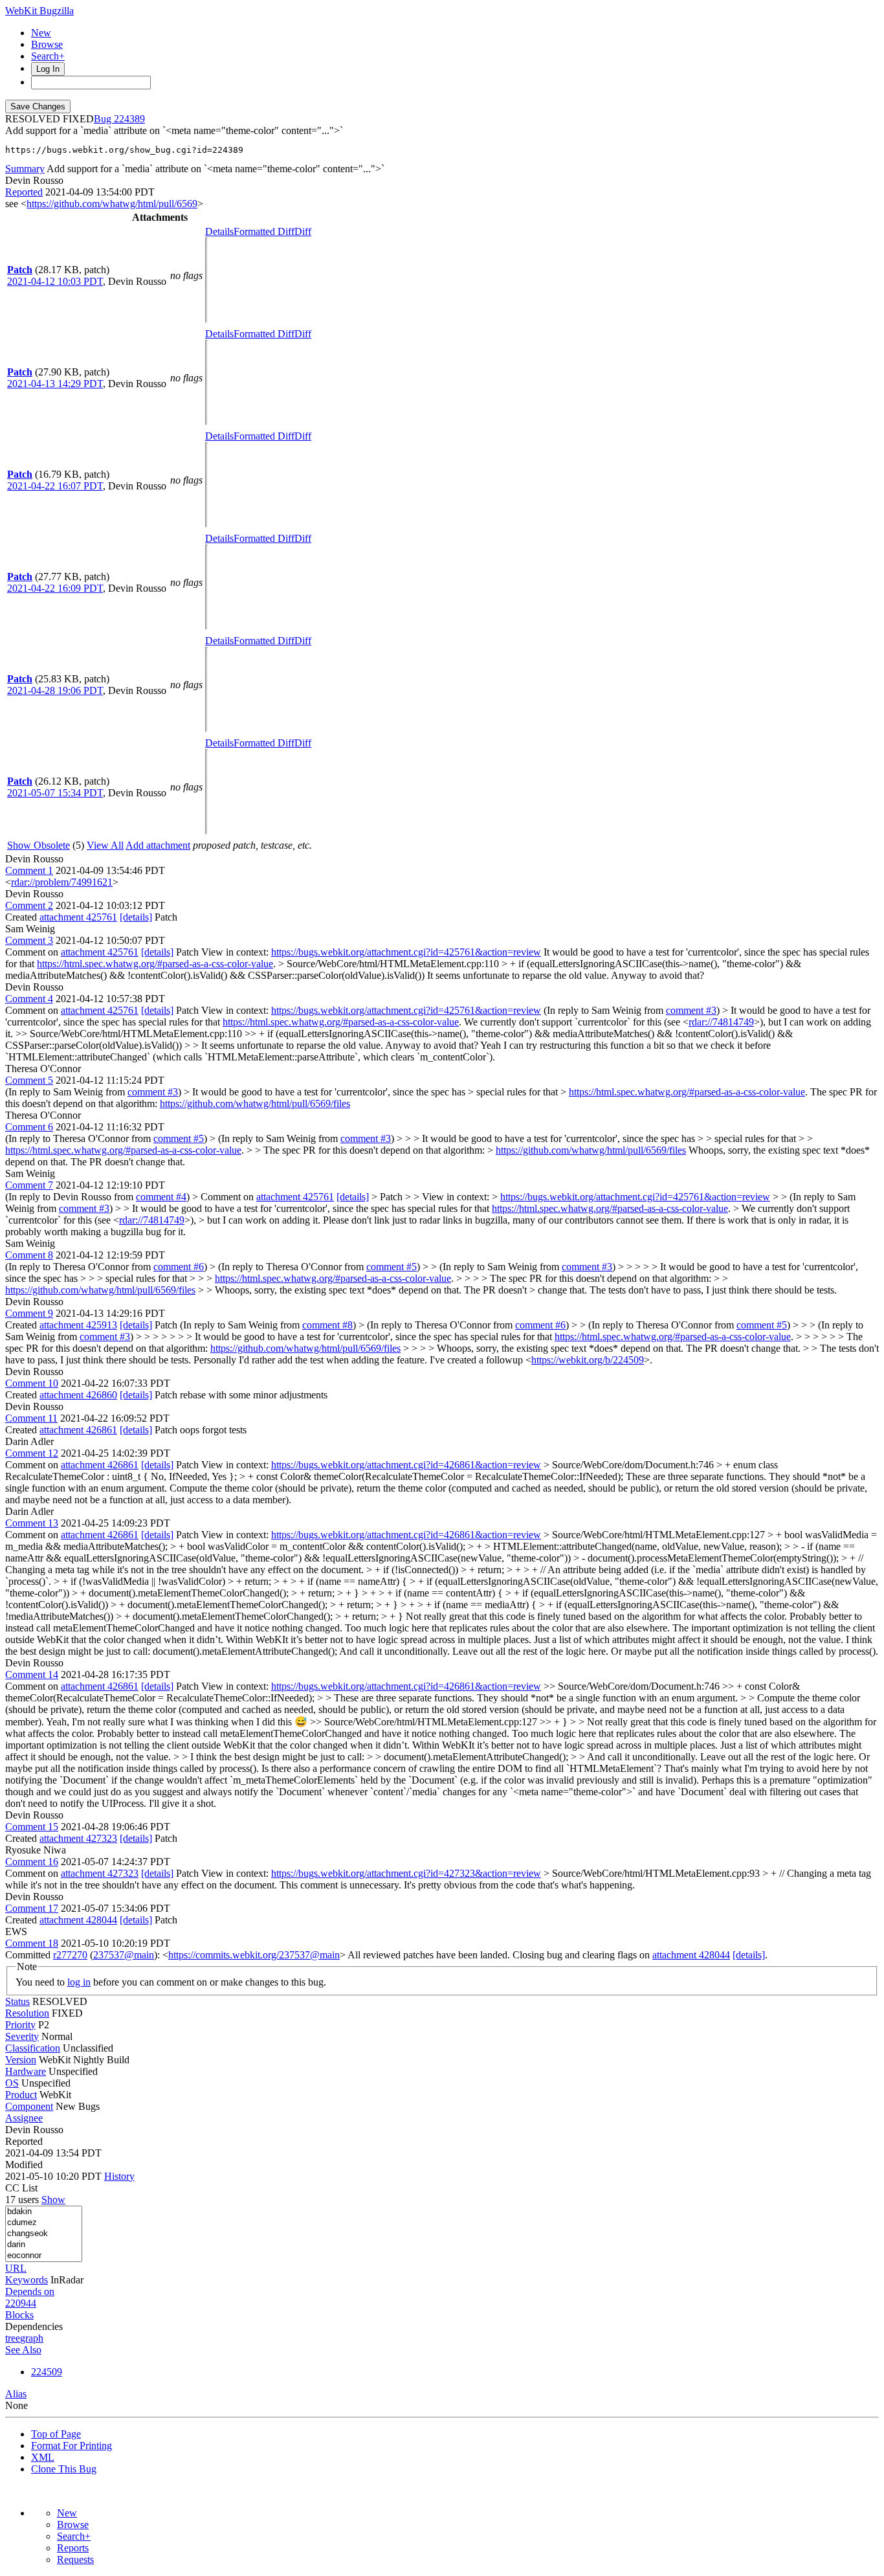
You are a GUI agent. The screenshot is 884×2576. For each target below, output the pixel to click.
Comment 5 (29, 1080)
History (119, 2176)
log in (79, 1982)
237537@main (124, 1955)
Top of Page (56, 2434)
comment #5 (179, 1138)
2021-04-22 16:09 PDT (55, 588)
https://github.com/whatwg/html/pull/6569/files (255, 1103)
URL (16, 2268)
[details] (136, 917)
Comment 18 (32, 1943)
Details (219, 231)
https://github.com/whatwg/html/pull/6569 (112, 204)
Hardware (26, 2071)
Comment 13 (32, 1523)
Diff (303, 231)
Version (21, 2060)
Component (29, 2106)
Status (17, 2001)
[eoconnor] (44, 2256)
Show (53, 2200)
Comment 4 (29, 999)
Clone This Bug (64, 2469)
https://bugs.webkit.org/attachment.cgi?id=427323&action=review (406, 1873)
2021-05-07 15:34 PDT (55, 793)
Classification (33, 2048)
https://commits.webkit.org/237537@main (254, 1955)
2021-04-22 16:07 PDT (55, 486)
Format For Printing (72, 2446)
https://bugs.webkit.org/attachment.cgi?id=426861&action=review (406, 1465)
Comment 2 (29, 905)
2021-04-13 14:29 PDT (55, 384)
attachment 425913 (78, 1325)
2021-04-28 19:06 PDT (55, 690)
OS (12, 2083)
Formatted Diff (264, 231)
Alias (16, 2394)
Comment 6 (29, 1127)
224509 (47, 2372)
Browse (47, 44)
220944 (21, 2303)
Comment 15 (32, 1827)
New (41, 33)
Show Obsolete (39, 845)
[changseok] (44, 2234)
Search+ (48, 56)
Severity (22, 2036)
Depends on (30, 2291)
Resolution (27, 2013)
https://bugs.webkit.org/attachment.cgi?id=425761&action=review (406, 952)
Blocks (19, 2315)
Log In (48, 69)
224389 (129, 119)
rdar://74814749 (721, 1022)
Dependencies (34, 2326)
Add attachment (158, 845)
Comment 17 (32, 1908)
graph (32, 2338)
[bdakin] (44, 2212)
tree (13, 2338)
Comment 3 (29, 940)
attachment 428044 (78, 1920)
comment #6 (179, 1267)
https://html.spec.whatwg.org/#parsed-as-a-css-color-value (155, 964)
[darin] (44, 2245)
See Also (23, 2350)
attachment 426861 (78, 1430)
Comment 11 (31, 1418)
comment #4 (161, 1197)
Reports (73, 2548)
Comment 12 (32, 1453)
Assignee (24, 2118)
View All (105, 845)
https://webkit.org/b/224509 (588, 1360)
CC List (21, 2188)
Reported (24, 192)
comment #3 (691, 1010)
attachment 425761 (78, 917)
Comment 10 (32, 1383)
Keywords (27, 2280)
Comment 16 (32, 1862)
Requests (75, 2559)
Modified (24, 2165)
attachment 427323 (78, 1838)
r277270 (70, 1955)
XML (43, 2457)
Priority (20, 2025)
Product (21, 2095)
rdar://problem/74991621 (62, 882)
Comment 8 (29, 1255)
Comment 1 (29, 870)
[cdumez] (44, 2223)
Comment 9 (29, 1313)
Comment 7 (29, 1185)
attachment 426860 (78, 1395)
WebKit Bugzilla (39, 11)
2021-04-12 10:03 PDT (55, 281)
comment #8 (327, 1325)
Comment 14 (32, 1674)
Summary (25, 169)
